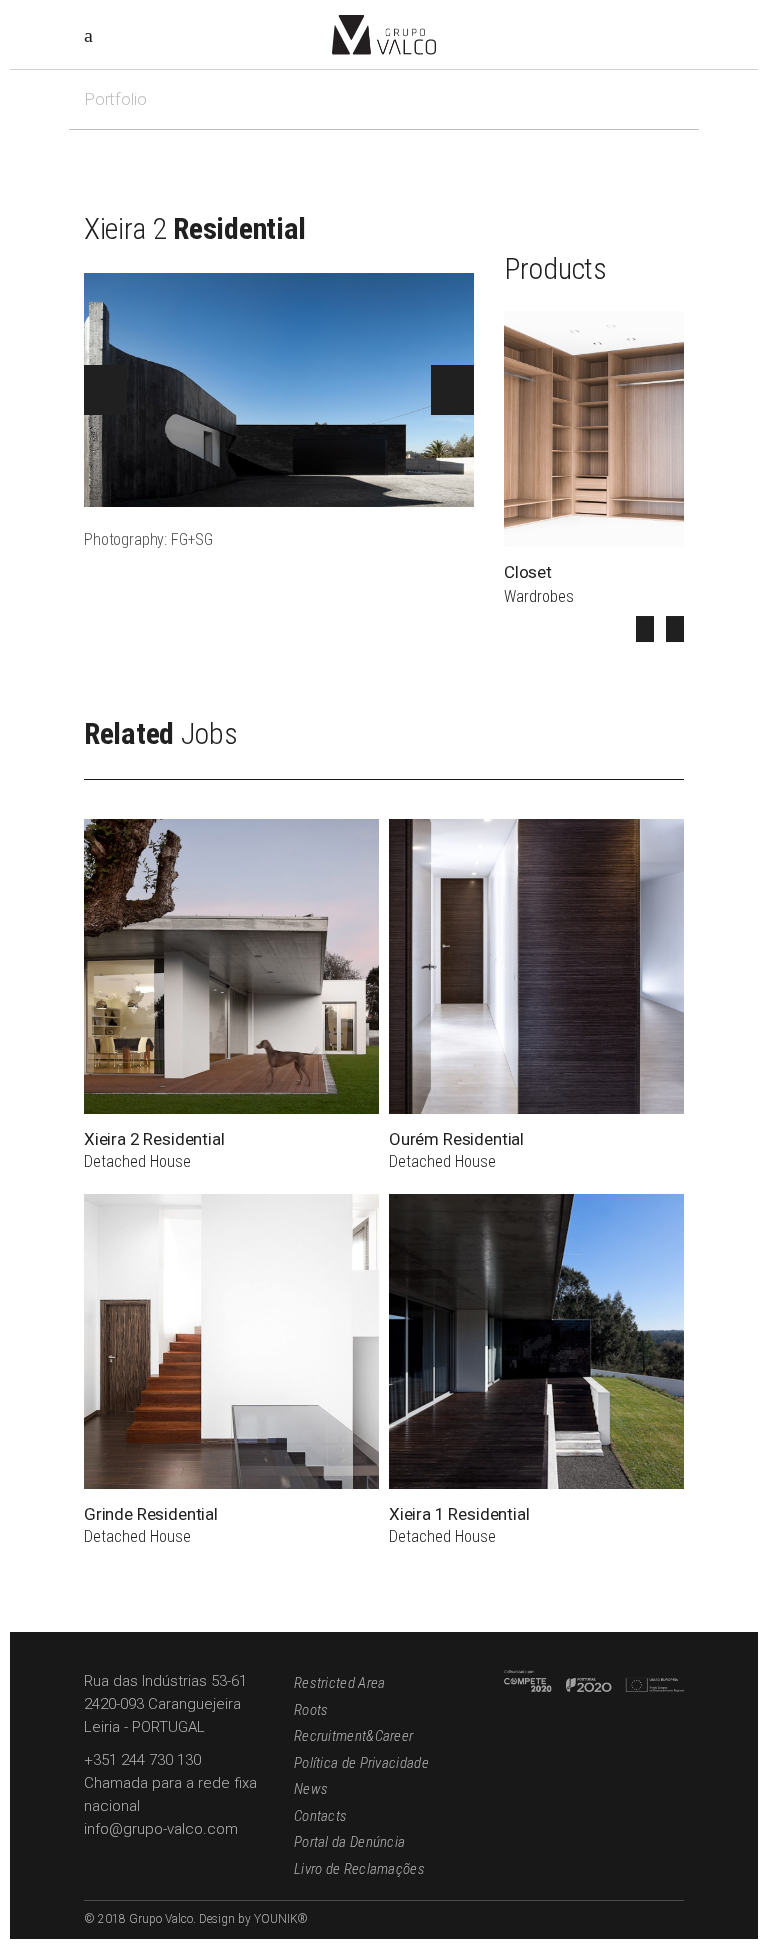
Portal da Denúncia (349, 1842)
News (311, 1789)
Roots (311, 1710)
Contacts (320, 1816)
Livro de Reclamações (359, 1869)
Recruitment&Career (353, 1736)
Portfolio (115, 99)
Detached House (137, 1161)
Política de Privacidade (361, 1763)
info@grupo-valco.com (161, 1829)
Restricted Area (340, 1683)
